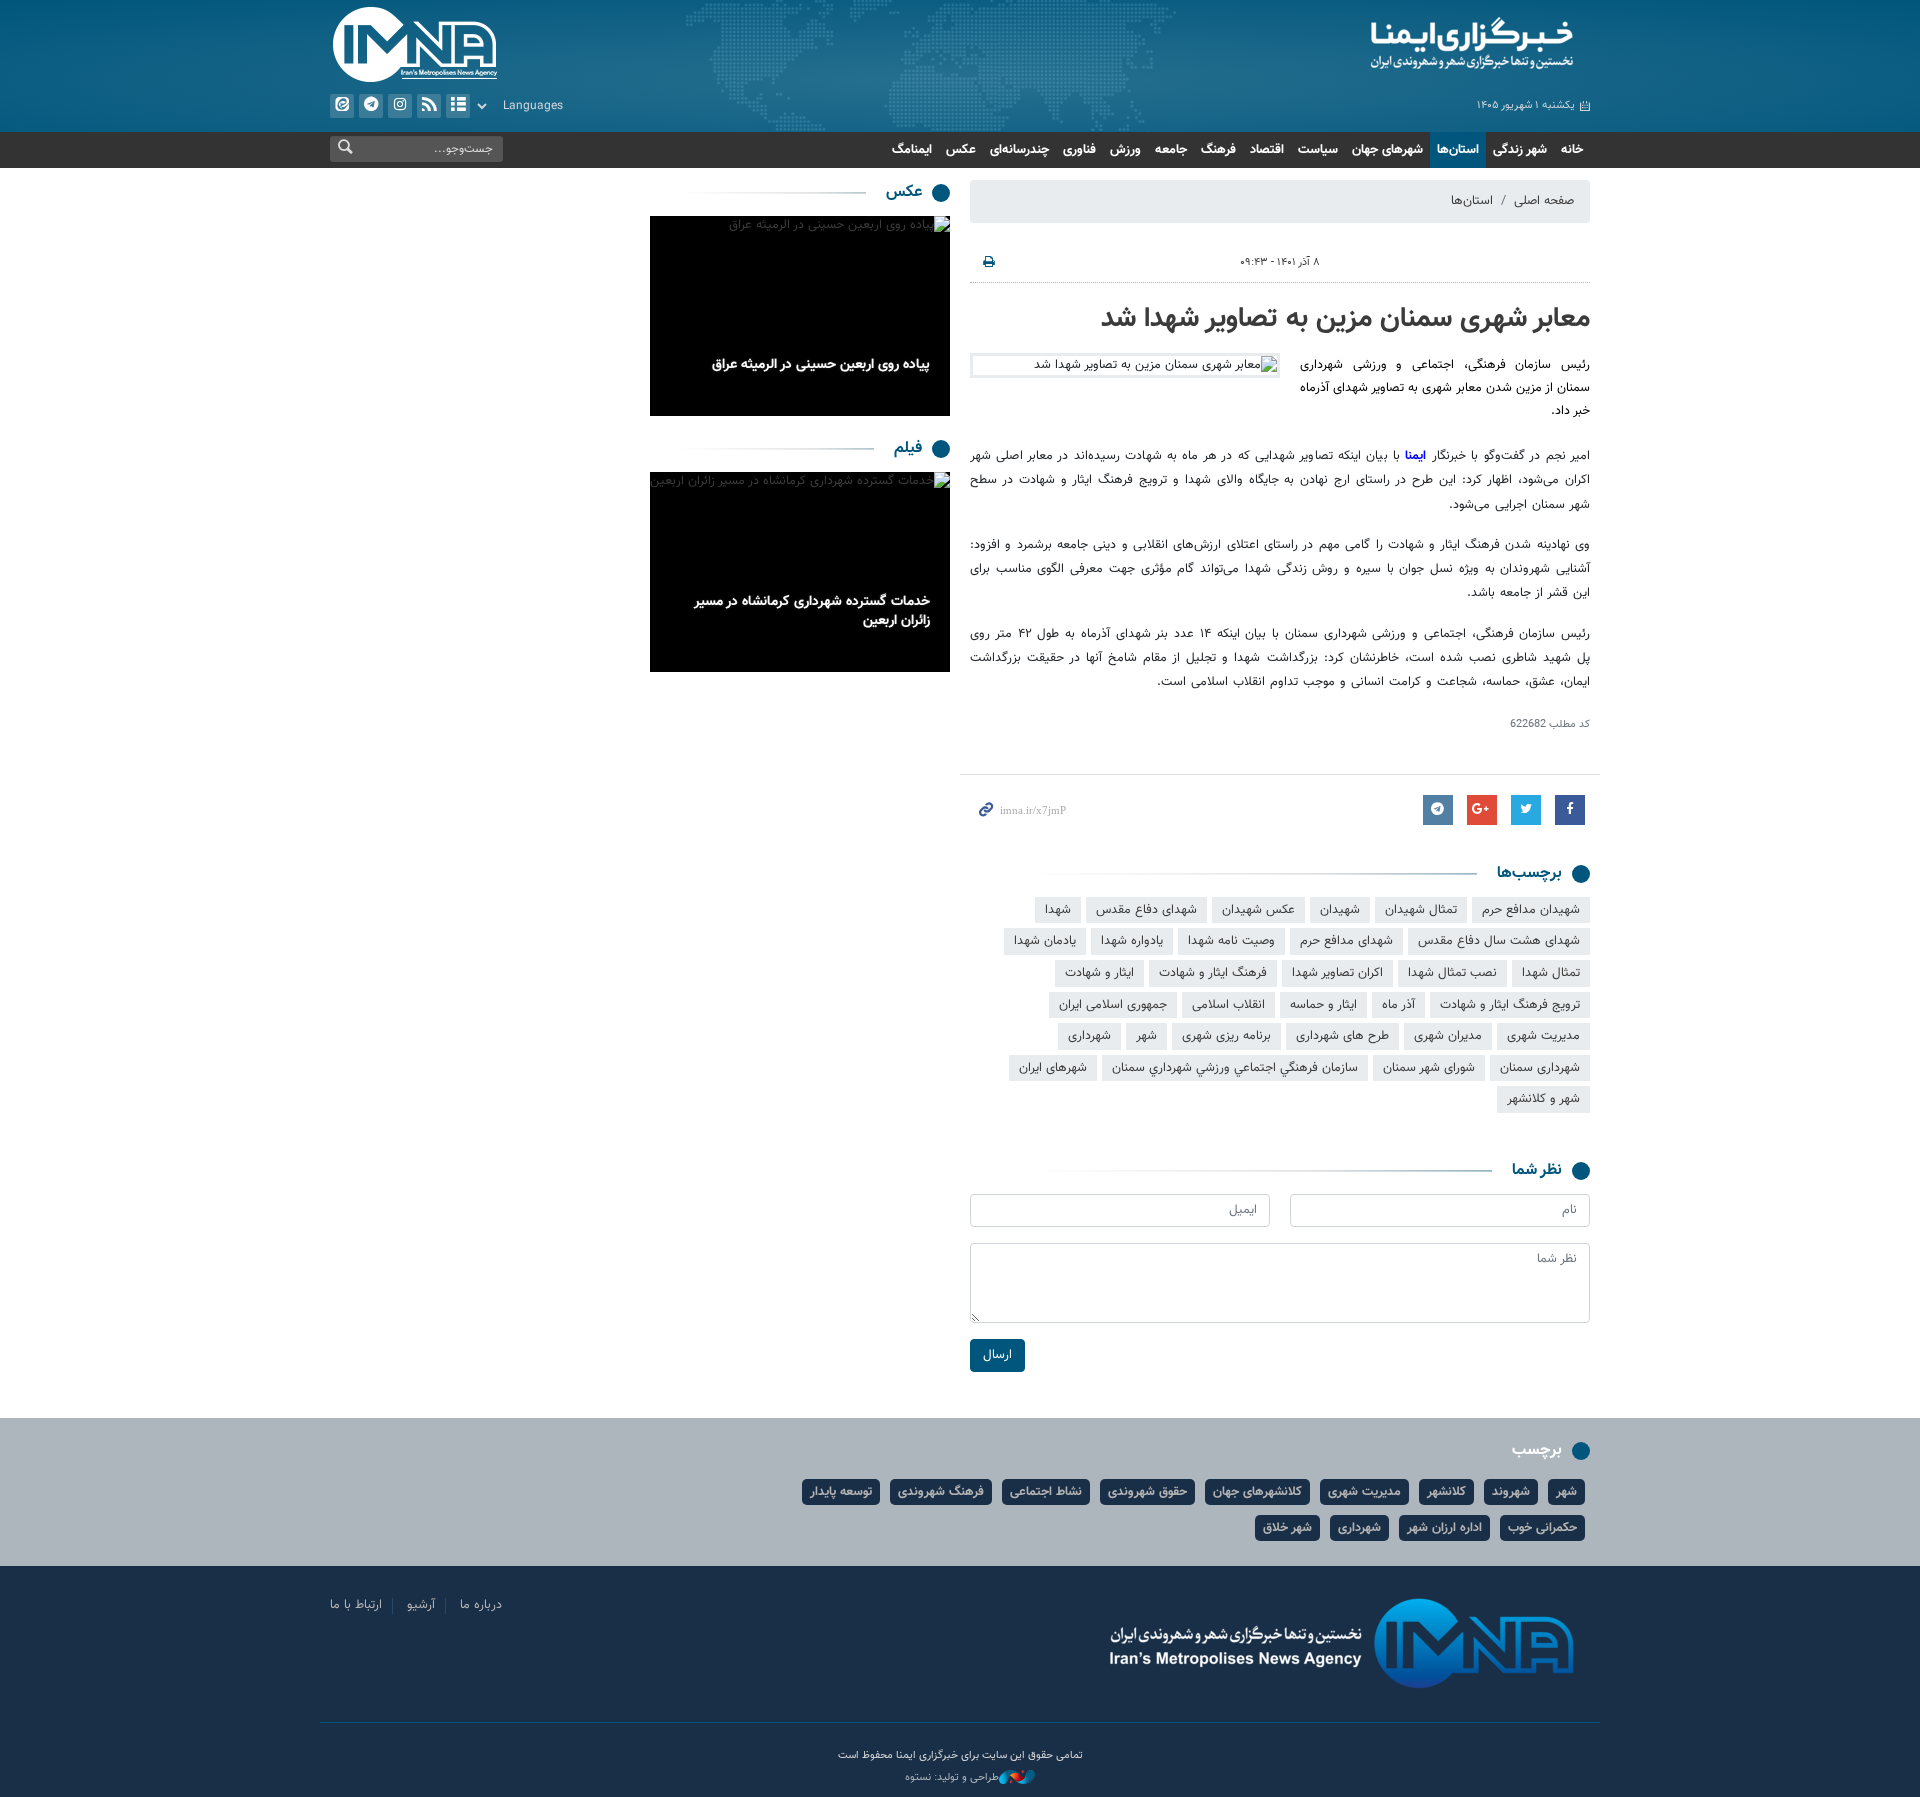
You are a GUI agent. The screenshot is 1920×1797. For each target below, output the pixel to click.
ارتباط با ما (356, 1605)
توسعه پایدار (841, 1492)
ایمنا (1386, 45)
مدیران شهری (1448, 1036)
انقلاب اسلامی (1228, 1005)
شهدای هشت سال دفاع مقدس (1499, 941)
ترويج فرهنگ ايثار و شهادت (1510, 1005)
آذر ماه (1398, 1005)
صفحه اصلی (1544, 201)
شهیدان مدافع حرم (1531, 910)
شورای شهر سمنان (1429, 1068)
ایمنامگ (912, 150)
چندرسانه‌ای (1019, 150)
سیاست (1318, 150)
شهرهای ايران (1053, 1068)
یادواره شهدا (1132, 941)
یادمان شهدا (1045, 941)
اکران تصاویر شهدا (1337, 973)
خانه (1572, 150)
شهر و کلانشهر (1543, 1099)
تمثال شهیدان (1421, 910)
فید (429, 106)
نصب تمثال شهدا (1452, 973)
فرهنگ (1218, 150)
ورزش (1125, 150)
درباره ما (481, 1605)
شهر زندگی (1520, 150)
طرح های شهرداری (1342, 1036)
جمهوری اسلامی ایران (1113, 1005)
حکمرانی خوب (1542, 1528)
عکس (961, 150)
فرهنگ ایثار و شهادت (1213, 973)
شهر (1146, 1036)
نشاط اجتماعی (1046, 1492)
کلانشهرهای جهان (1257, 1492)
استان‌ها (1458, 150)
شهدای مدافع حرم (1346, 941)
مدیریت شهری (1543, 1036)
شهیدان (1340, 910)
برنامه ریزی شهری (1226, 1036)
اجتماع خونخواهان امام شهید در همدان (821, 365)
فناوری (1079, 150)
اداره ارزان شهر (1444, 1528)
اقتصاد (1267, 150)
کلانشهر (1446, 1492)
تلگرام (371, 106)
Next (670, 316)
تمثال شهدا (1551, 973)
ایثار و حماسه (1323, 1005)
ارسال (997, 1355)
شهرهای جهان (1387, 150)
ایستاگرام (400, 106)
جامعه (1171, 150)
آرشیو (458, 106)
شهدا (1058, 910)
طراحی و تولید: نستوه (952, 1778)
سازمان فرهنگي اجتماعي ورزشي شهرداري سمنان (1235, 1068)
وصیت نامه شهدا (1231, 941)
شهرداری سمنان (1540, 1068)
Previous (930, 316)
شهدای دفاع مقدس (1146, 910)
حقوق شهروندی (1147, 1492)
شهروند (1511, 1492)
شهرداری (1089, 1036)
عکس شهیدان (1258, 910)
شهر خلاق (1287, 1528)
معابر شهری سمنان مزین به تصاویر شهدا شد (1345, 319)
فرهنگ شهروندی (941, 1492)
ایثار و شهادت (1099, 973)
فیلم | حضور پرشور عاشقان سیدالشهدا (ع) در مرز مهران (804, 612)
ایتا (342, 106)
